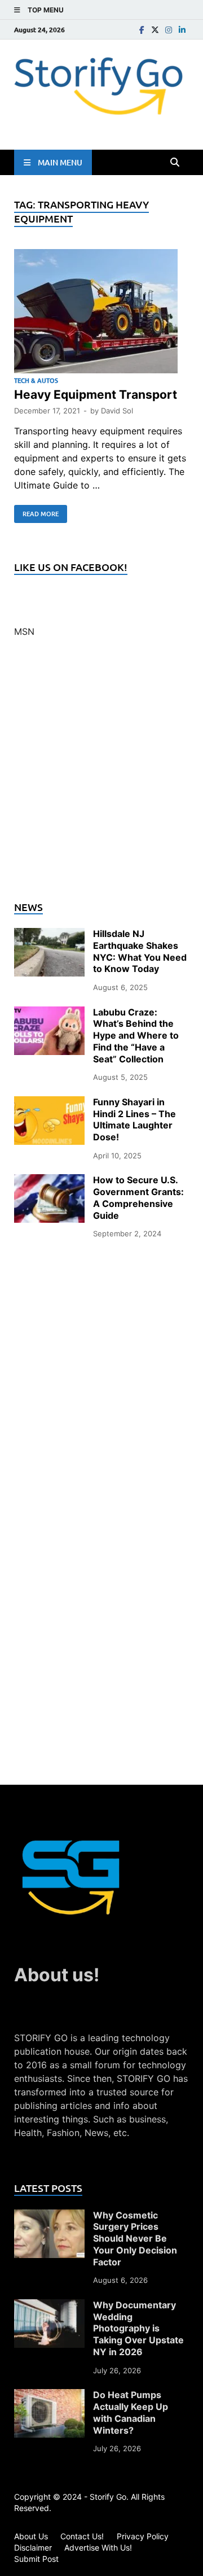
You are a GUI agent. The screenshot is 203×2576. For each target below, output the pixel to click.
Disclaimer (33, 2547)
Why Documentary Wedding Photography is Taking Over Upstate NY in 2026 (138, 2328)
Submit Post (36, 2559)
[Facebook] (142, 30)
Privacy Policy (143, 2536)
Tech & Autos (36, 380)
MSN (24, 631)
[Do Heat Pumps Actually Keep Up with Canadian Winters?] (49, 2396)
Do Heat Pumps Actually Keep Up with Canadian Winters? (131, 2412)
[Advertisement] (101, 776)
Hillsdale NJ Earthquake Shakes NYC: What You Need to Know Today (140, 951)
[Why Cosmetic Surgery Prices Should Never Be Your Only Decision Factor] (49, 2216)
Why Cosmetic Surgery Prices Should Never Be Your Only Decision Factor (135, 2239)
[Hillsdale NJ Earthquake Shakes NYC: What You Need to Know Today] (49, 935)
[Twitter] (155, 30)
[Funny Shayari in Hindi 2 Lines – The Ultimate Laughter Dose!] (49, 1103)
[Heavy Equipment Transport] (101, 313)
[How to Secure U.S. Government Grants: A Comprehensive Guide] (49, 1181)
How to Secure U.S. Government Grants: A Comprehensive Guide (138, 1197)
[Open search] (175, 163)
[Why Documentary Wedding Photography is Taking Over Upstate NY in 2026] (49, 2306)
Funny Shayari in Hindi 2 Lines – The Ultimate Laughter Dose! (134, 1119)
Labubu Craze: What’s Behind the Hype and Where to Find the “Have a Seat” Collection (136, 1036)
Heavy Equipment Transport (96, 395)
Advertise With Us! (98, 2547)
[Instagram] (169, 30)
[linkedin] (182, 30)
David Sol (117, 411)
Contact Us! (82, 2536)
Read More (36, 512)
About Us (31, 2536)
